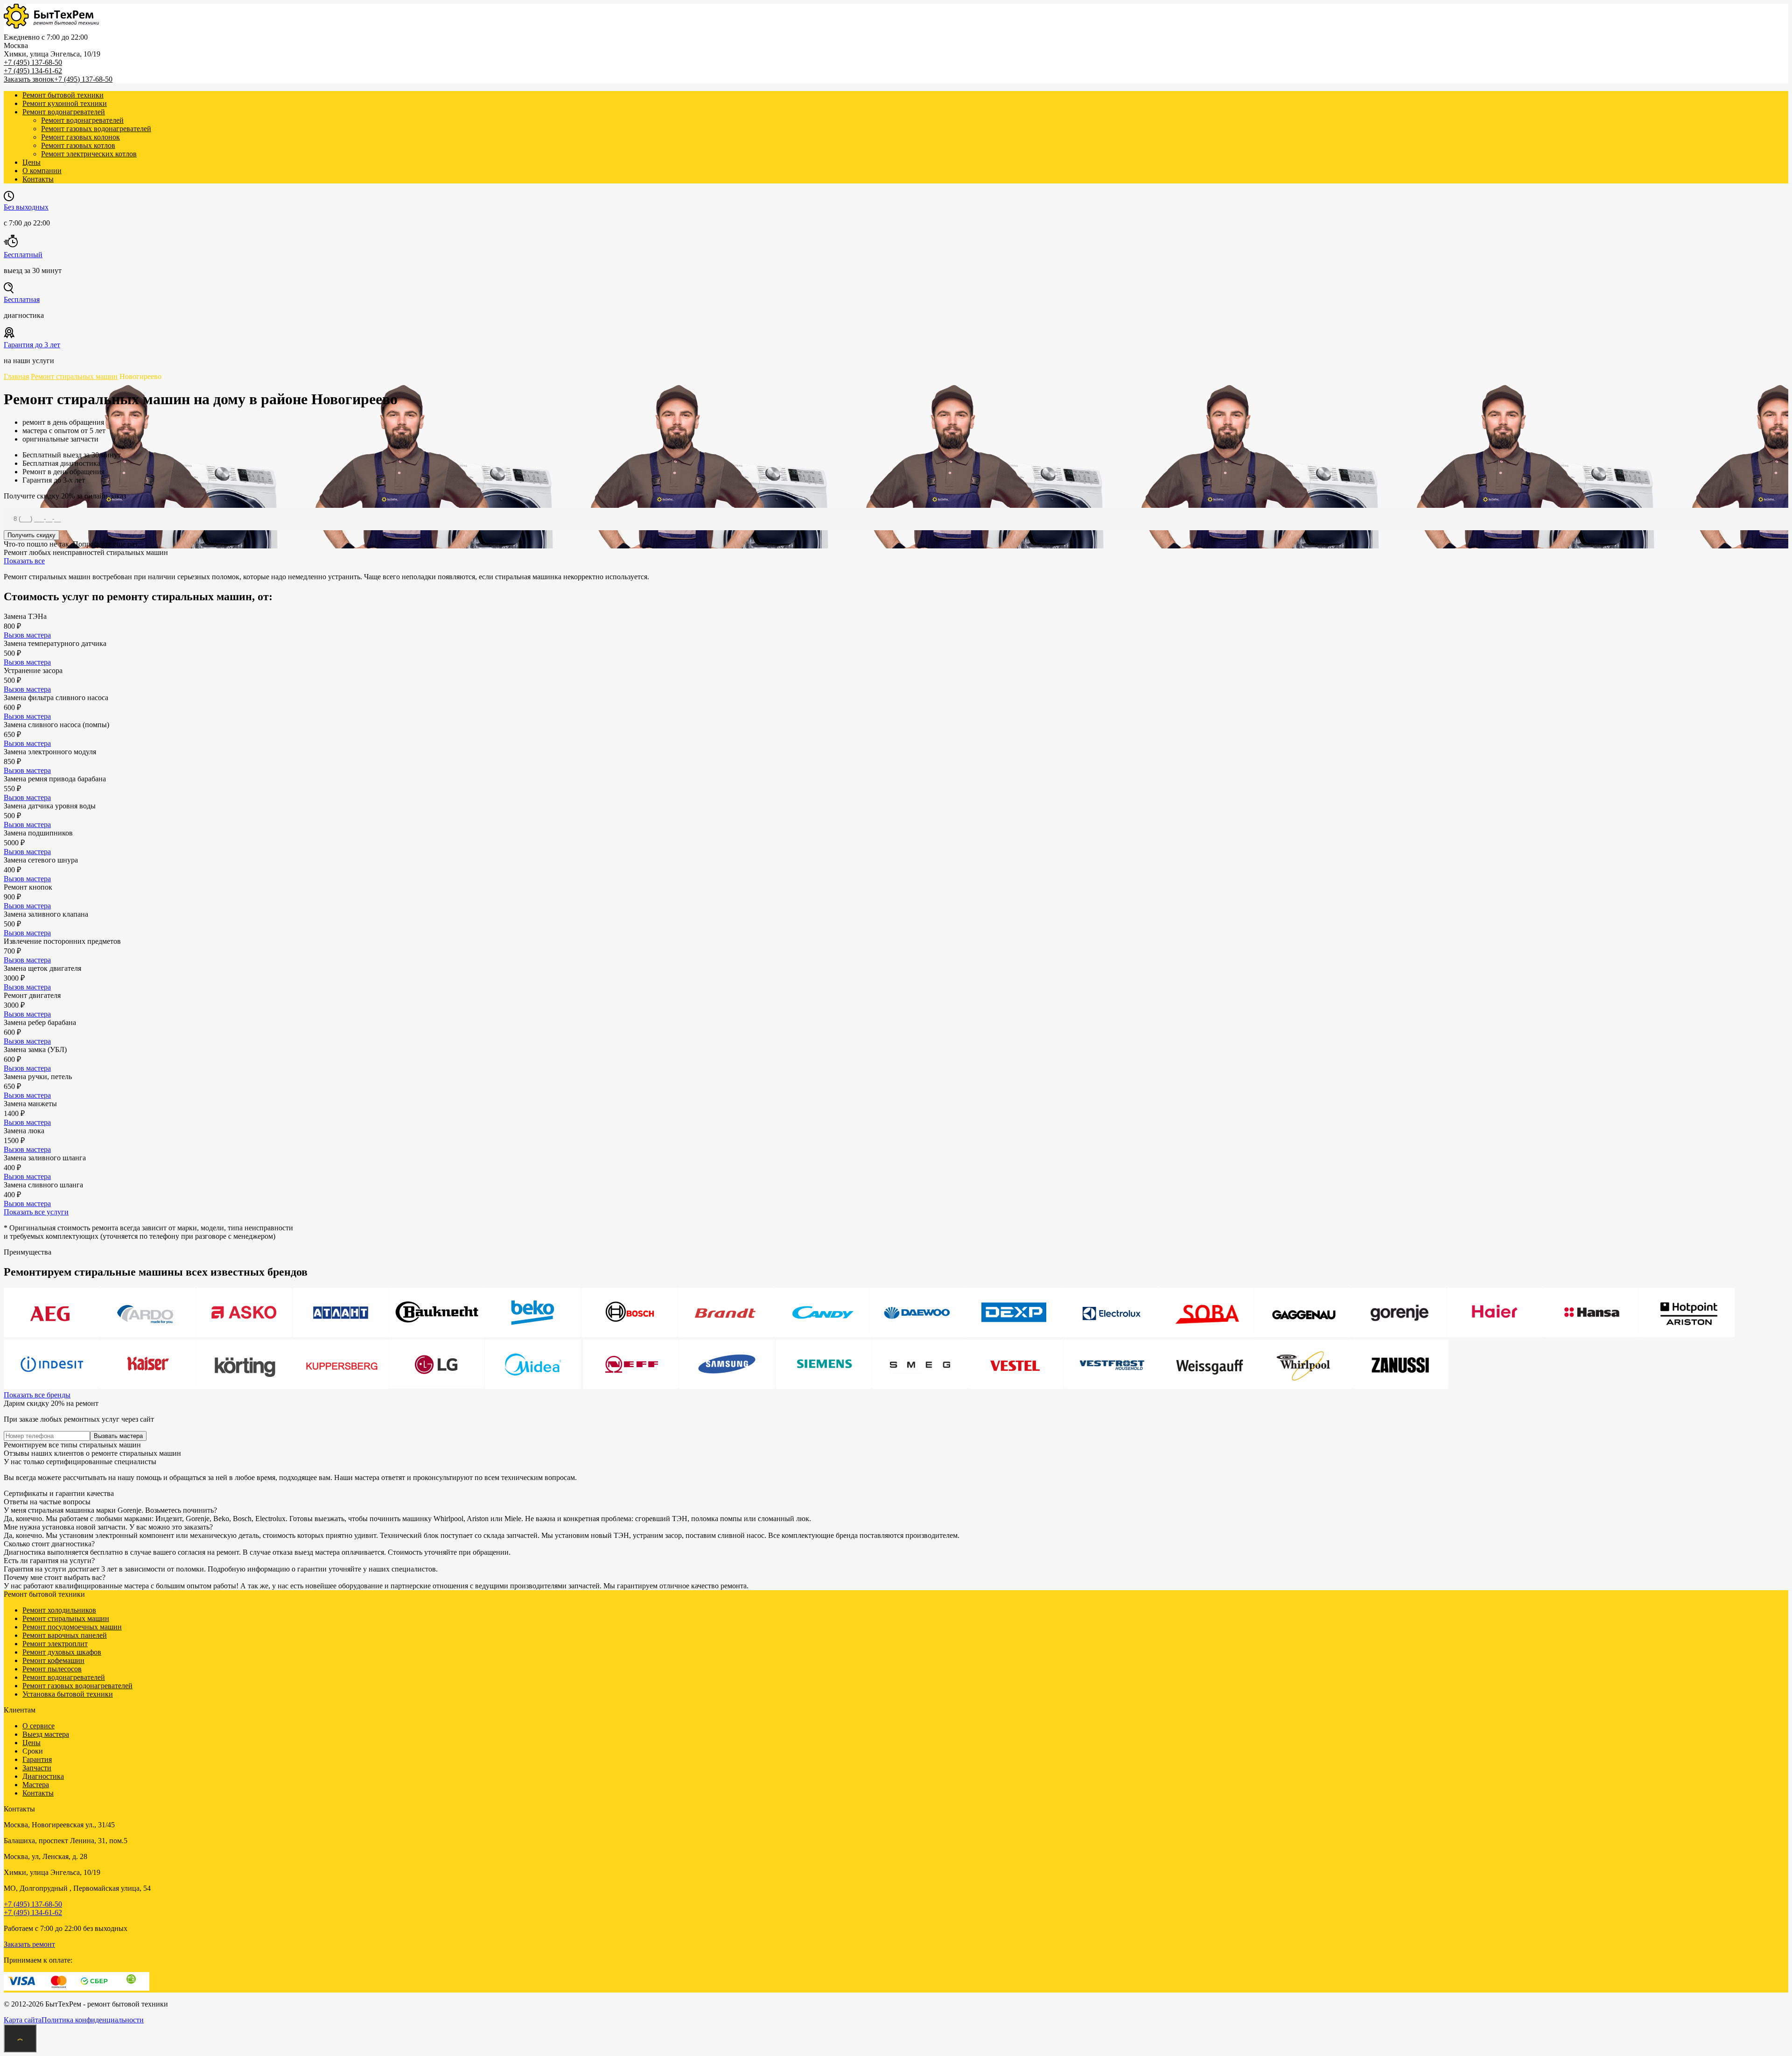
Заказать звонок (29, 79)
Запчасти (37, 1768)
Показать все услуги (36, 1212)
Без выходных (26, 207)
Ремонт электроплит (55, 1644)
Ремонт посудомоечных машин (72, 1627)
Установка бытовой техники (68, 1694)
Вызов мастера (27, 635)
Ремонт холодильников (59, 1610)
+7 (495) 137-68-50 (33, 62)
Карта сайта (23, 2020)
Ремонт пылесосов (52, 1669)
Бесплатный (23, 255)
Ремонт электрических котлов (89, 154)
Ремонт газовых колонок (80, 137)
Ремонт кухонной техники (65, 103)
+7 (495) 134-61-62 (33, 71)
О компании (42, 171)
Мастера (36, 1785)
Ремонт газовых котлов (78, 145)
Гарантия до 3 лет (32, 345)
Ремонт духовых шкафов (62, 1652)
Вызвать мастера (118, 1436)
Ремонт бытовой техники (63, 95)
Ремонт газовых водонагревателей (96, 129)
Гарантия (37, 1759)
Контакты (38, 179)
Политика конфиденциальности (93, 2020)
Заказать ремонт (29, 1944)
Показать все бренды (37, 1395)
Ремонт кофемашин (53, 1660)
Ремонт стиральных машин (66, 1618)
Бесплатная (22, 299)
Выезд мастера (46, 1734)
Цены (31, 162)
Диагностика (43, 1776)
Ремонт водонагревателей (64, 112)
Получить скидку (31, 535)
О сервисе (38, 1726)
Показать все (24, 561)
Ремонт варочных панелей (65, 1635)
